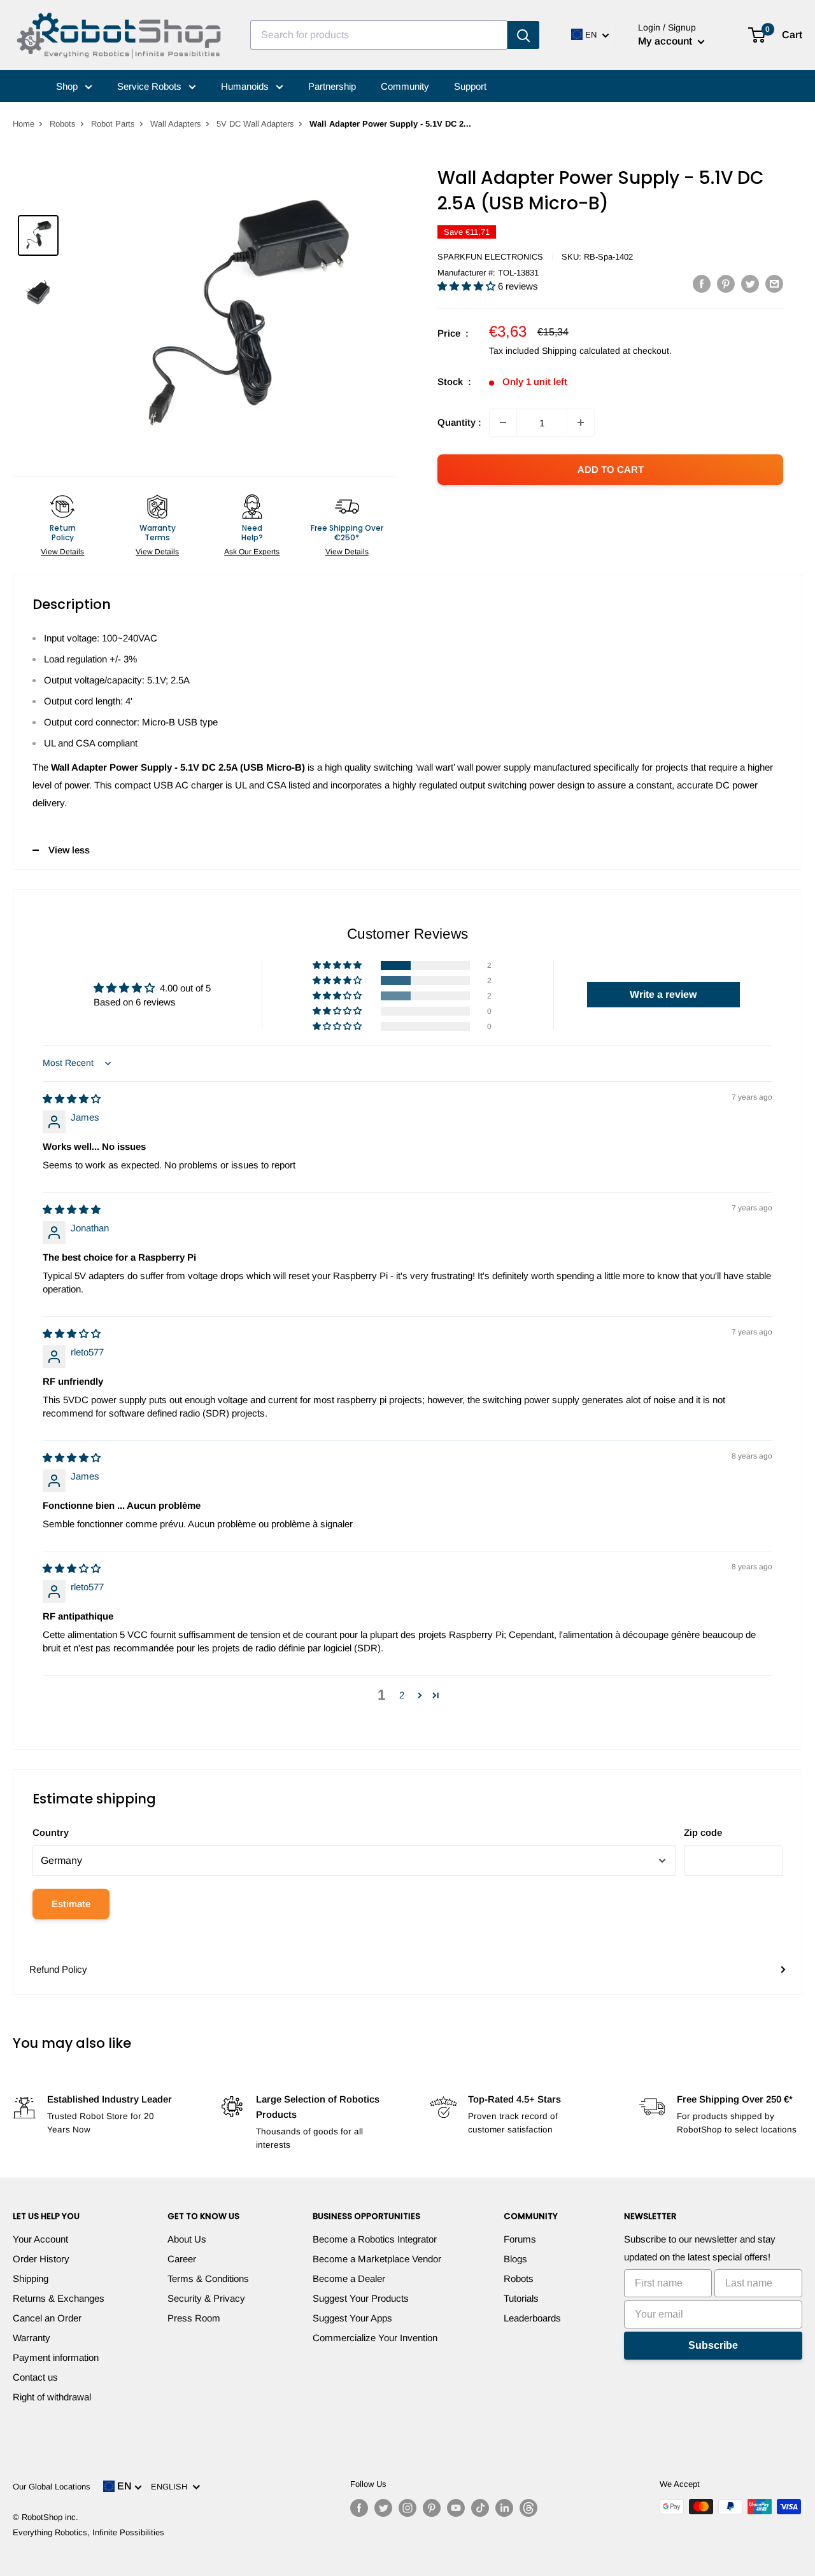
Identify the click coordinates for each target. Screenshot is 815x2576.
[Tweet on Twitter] (750, 283)
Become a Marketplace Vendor (377, 2259)
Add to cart (611, 469)
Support (470, 86)
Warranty (32, 2338)
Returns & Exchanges (59, 2298)
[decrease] (503, 423)
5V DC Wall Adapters (255, 124)
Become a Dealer (349, 2278)
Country (51, 1832)
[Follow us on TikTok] (480, 2508)
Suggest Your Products (361, 2298)
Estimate (71, 1904)
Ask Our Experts (252, 552)
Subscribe (713, 2345)
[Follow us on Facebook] (359, 2508)
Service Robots (151, 86)
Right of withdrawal (52, 2397)
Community (405, 86)
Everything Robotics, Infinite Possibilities (89, 2532)
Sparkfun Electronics (490, 257)
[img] (72, 1099)
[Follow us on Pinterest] (432, 2508)
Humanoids (246, 86)
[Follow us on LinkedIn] (504, 2508)
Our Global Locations (52, 2487)
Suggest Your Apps (352, 2318)
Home (24, 124)
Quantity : (459, 422)
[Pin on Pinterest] (726, 283)
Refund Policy (58, 1969)
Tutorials (521, 2298)
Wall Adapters (176, 124)
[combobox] (379, 35)
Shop (68, 86)
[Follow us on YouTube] (456, 2508)
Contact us (35, 2377)
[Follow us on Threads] (528, 2508)
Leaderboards (532, 2318)
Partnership (332, 86)
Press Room (194, 2318)
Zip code (703, 1832)
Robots (63, 124)
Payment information (56, 2357)
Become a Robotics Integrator (375, 2239)
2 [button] (402, 1695)
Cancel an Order (47, 2318)
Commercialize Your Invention (375, 2338)
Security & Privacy (206, 2298)
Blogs (515, 2259)
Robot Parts (113, 124)
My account (666, 41)
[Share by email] (774, 283)
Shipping (31, 2278)
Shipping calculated (581, 351)
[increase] (581, 423)
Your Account (40, 2239)
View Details (62, 552)
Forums (520, 2239)
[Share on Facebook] (702, 283)
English (172, 2487)
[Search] (523, 35)
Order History (41, 2259)
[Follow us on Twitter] (383, 2508)
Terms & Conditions (208, 2278)
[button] (468, 286)
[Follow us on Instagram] (407, 2508)
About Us (187, 2239)
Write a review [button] (663, 994)
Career (182, 2259)
